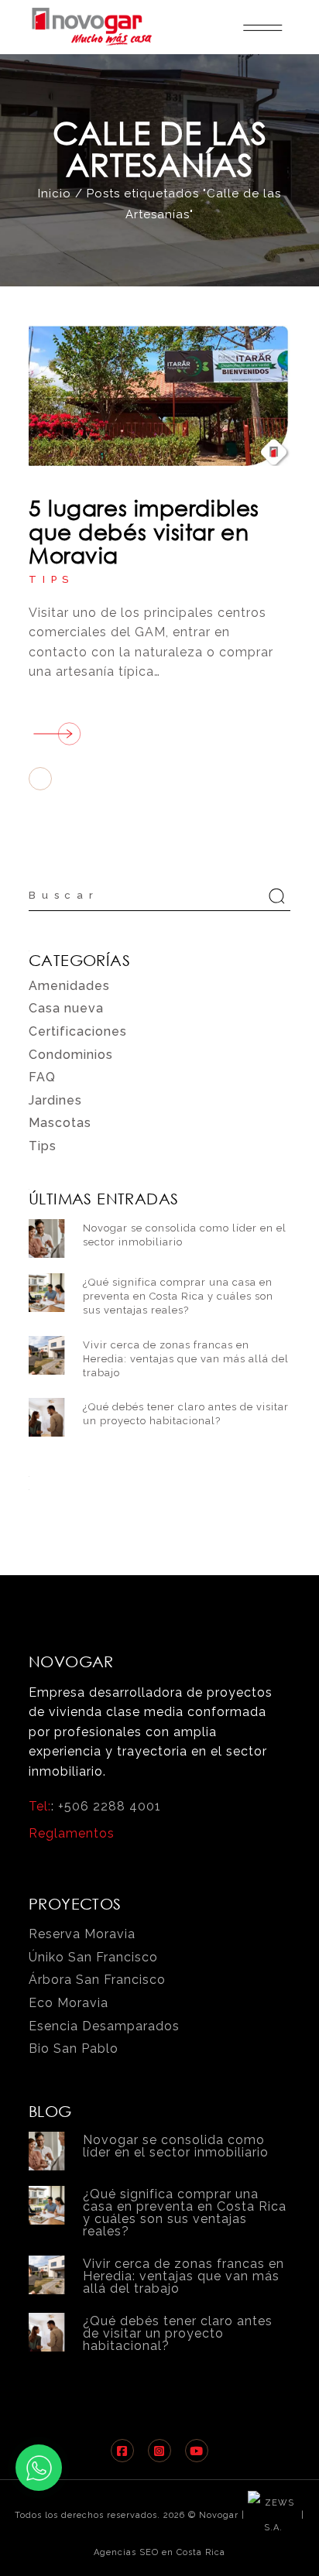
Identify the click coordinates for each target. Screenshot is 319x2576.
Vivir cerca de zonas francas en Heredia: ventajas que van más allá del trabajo (186, 1359)
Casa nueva (66, 1008)
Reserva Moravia (82, 1934)
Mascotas (60, 1123)
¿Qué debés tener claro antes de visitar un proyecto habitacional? (178, 2333)
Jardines (55, 1100)
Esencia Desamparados (104, 2026)
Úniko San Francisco (93, 1957)
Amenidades (69, 986)
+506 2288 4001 (110, 1806)
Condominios (71, 1055)
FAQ (42, 1077)
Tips (51, 579)
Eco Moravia (69, 2003)
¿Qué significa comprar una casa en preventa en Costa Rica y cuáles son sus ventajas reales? (178, 1296)
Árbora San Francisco (97, 1980)
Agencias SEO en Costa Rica (159, 2552)
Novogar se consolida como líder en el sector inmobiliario (176, 2146)
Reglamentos (72, 1833)
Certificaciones (78, 1031)
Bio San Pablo (74, 2048)
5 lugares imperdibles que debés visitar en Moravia (144, 531)
